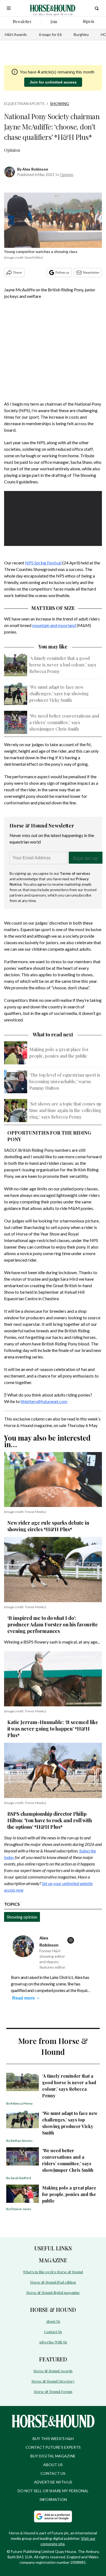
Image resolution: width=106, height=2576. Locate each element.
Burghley (81, 34)
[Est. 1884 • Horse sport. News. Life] (53, 8)
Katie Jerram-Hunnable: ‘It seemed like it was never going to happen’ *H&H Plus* (53, 1729)
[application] (53, 519)
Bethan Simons (22, 2141)
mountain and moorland (54, 625)
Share (18, 272)
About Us (53, 2321)
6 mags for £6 (50, 34)
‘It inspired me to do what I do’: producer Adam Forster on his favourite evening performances (53, 1624)
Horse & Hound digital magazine (53, 2292)
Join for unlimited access (53, 82)
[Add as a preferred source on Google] (53, 2516)
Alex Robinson (35, 169)
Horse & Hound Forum (53, 2391)
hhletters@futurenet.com (44, 1401)
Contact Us (53, 2332)
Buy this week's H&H (53, 2438)
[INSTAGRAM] (72, 1940)
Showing (60, 104)
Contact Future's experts (53, 2447)
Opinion (67, 174)
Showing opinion (22, 1917)
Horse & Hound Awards (53, 2371)
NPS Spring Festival (43, 563)
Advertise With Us (53, 2342)
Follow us (62, 272)
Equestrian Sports (24, 104)
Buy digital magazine (53, 2456)
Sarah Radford (21, 2178)
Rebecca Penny (22, 2103)
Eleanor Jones (21, 2209)
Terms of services (75, 873)
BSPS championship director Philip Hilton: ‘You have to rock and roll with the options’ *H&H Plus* (50, 1820)
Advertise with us (53, 2482)
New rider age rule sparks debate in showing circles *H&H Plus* (48, 1526)
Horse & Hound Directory (53, 2381)
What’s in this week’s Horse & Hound (53, 2272)
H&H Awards (16, 34)
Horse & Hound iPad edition (53, 2282)
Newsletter (91, 272)
